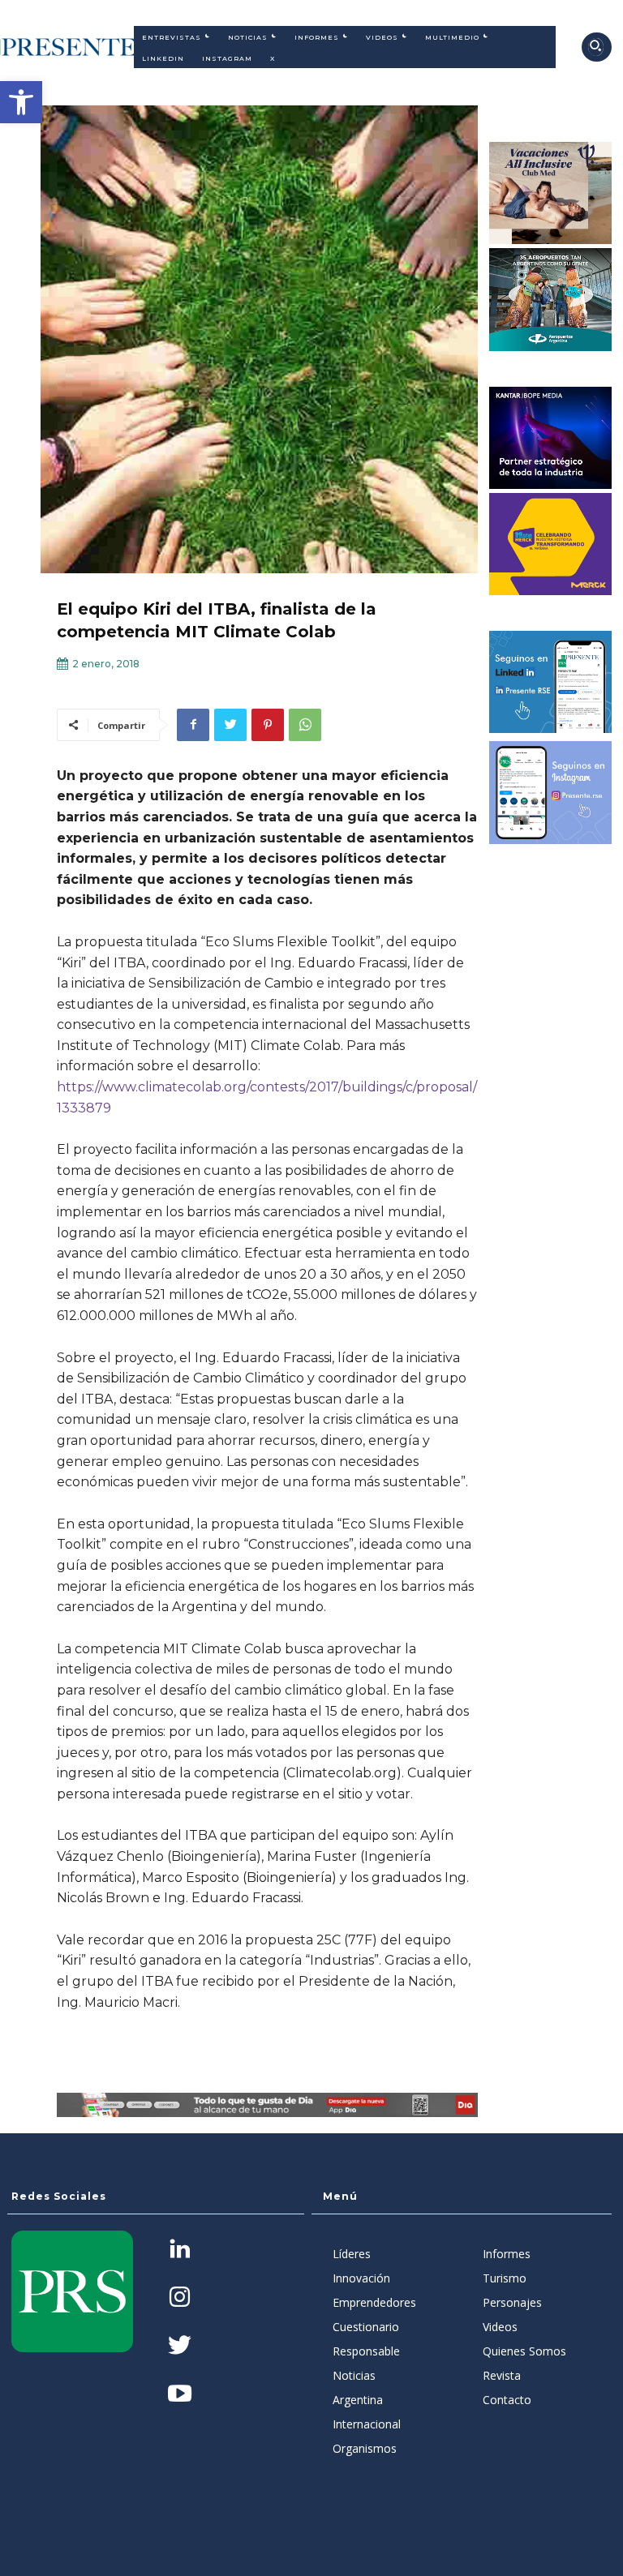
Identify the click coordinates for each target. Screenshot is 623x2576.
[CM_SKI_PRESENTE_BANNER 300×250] (551, 193)
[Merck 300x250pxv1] (551, 544)
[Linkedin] (180, 2250)
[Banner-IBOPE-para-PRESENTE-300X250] (551, 438)
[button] (21, 102)
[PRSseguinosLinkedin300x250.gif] (551, 682)
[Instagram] (180, 2298)
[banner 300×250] (551, 299)
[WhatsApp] (305, 725)
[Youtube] (180, 2395)
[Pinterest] (268, 725)
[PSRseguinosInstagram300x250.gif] (551, 792)
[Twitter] (230, 725)
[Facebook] (193, 725)
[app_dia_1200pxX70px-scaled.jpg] (267, 2105)
